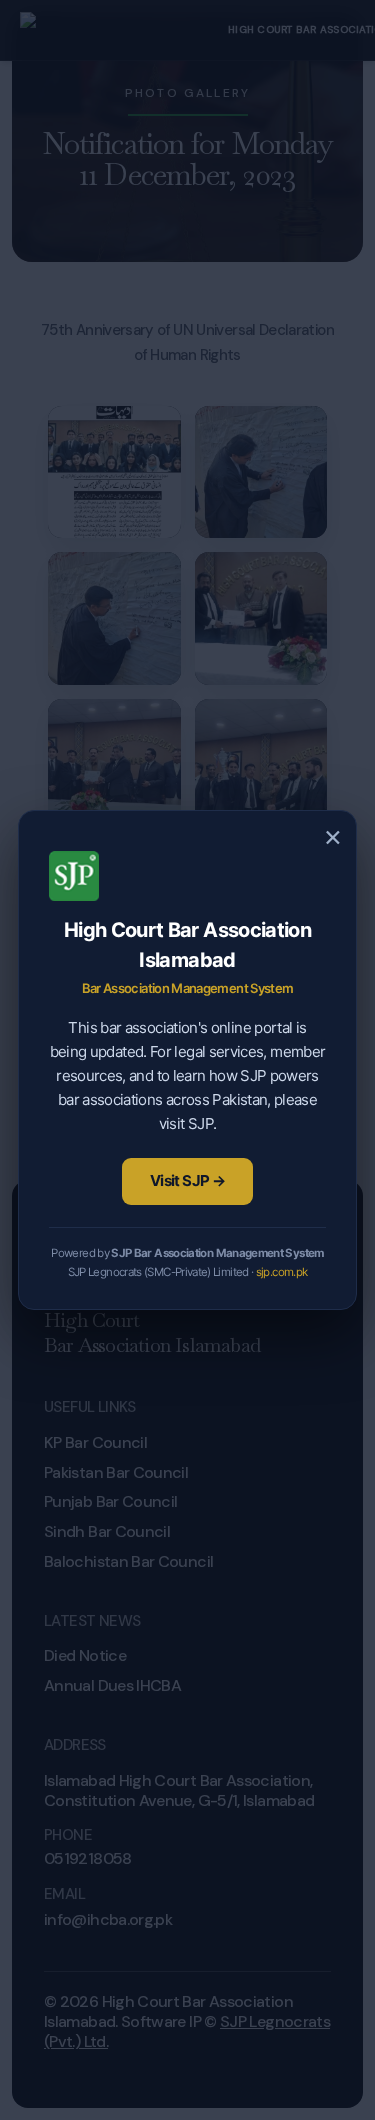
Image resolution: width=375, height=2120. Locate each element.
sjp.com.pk (282, 1272)
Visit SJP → (187, 1180)
